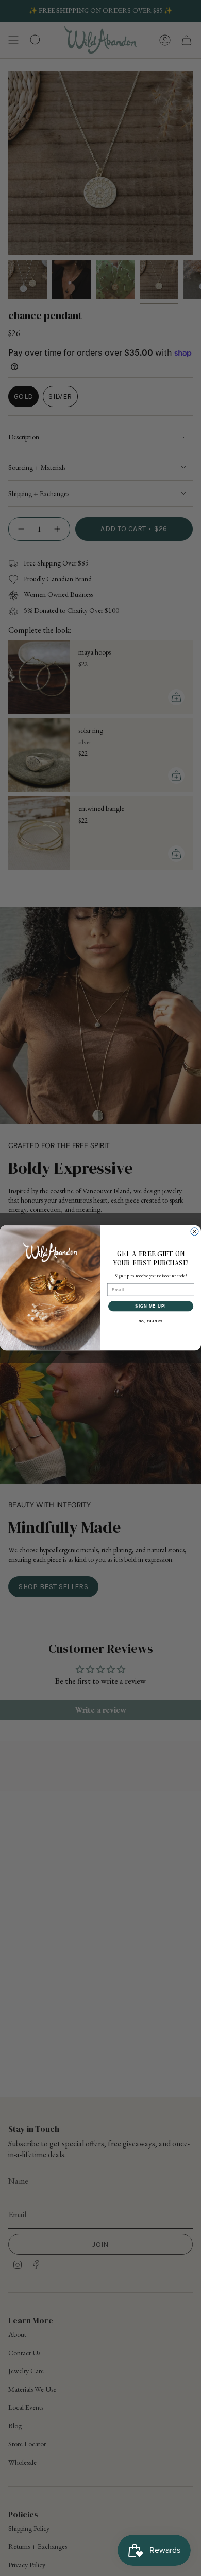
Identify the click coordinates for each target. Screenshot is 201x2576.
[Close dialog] (195, 1232)
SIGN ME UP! (151, 1306)
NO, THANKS (151, 1322)
